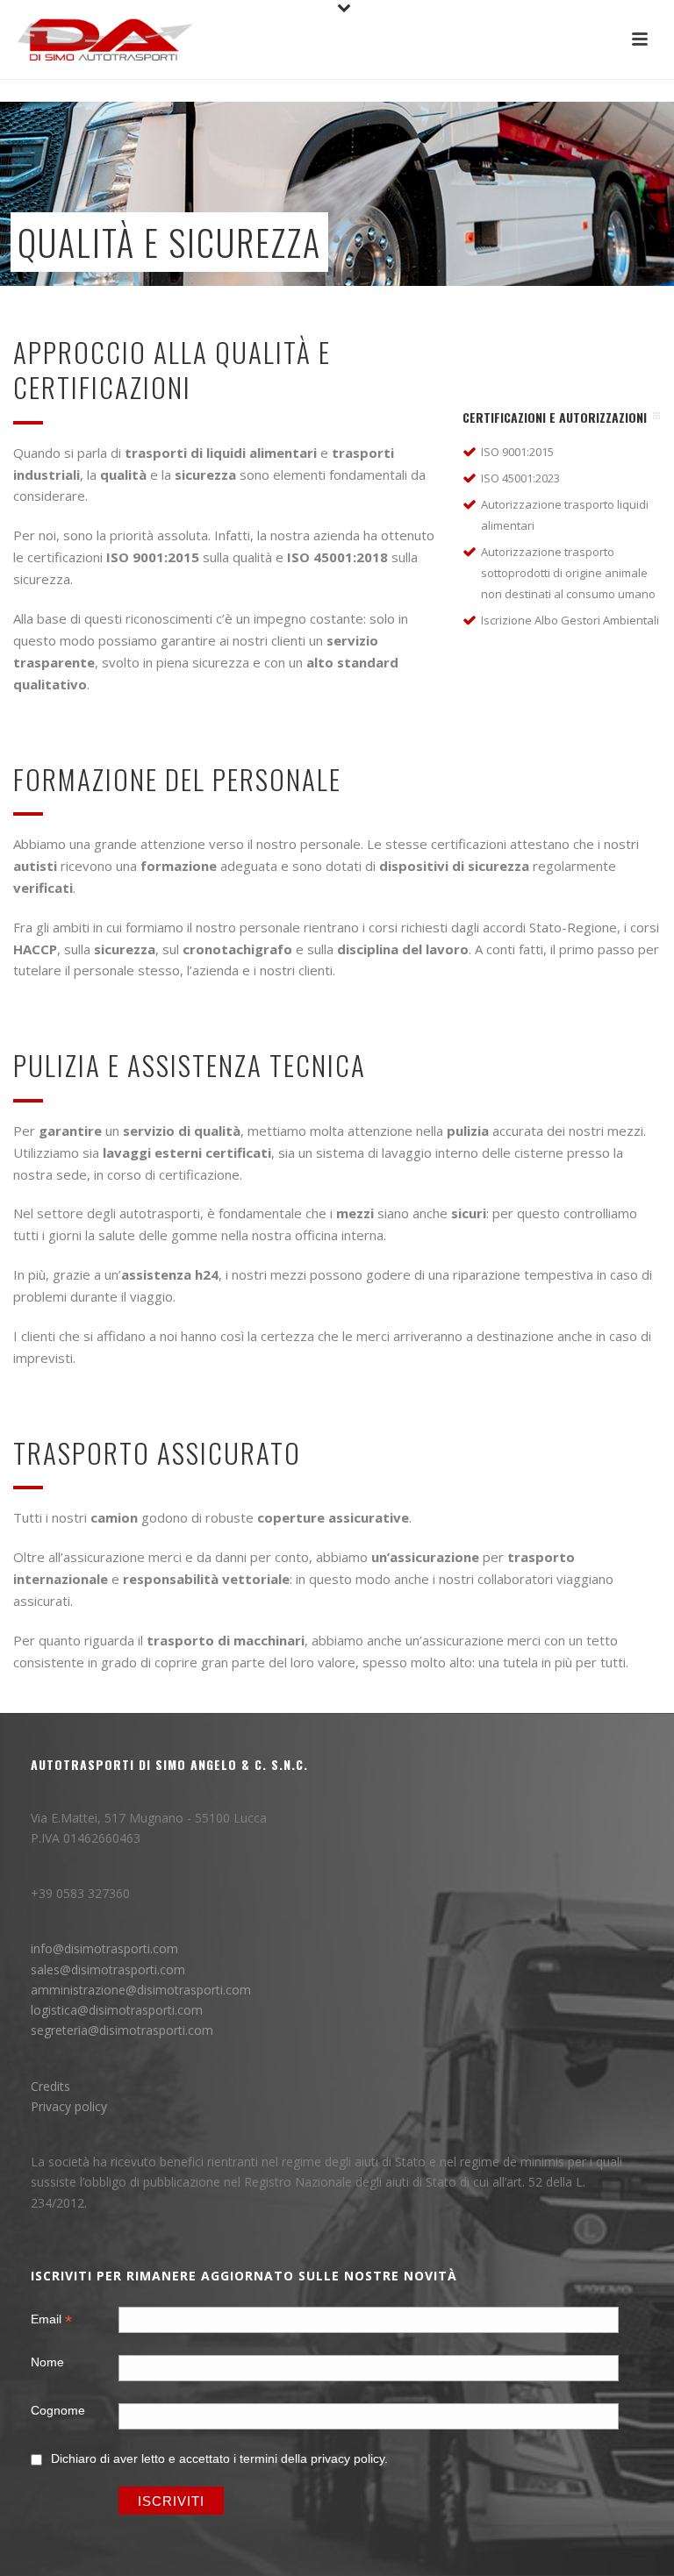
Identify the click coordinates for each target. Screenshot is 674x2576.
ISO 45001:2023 (520, 478)
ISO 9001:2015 (517, 452)
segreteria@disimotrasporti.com (122, 2030)
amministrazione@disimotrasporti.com (141, 1990)
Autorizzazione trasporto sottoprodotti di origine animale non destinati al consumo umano (568, 573)
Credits (50, 2086)
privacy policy (348, 2458)
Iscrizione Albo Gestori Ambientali (570, 620)
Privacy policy (69, 2106)
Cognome (58, 2410)
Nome (47, 2362)
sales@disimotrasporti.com (108, 1969)
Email (51, 2321)
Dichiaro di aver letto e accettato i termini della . (219, 2458)
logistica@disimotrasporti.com (117, 2010)
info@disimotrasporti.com (104, 1948)
